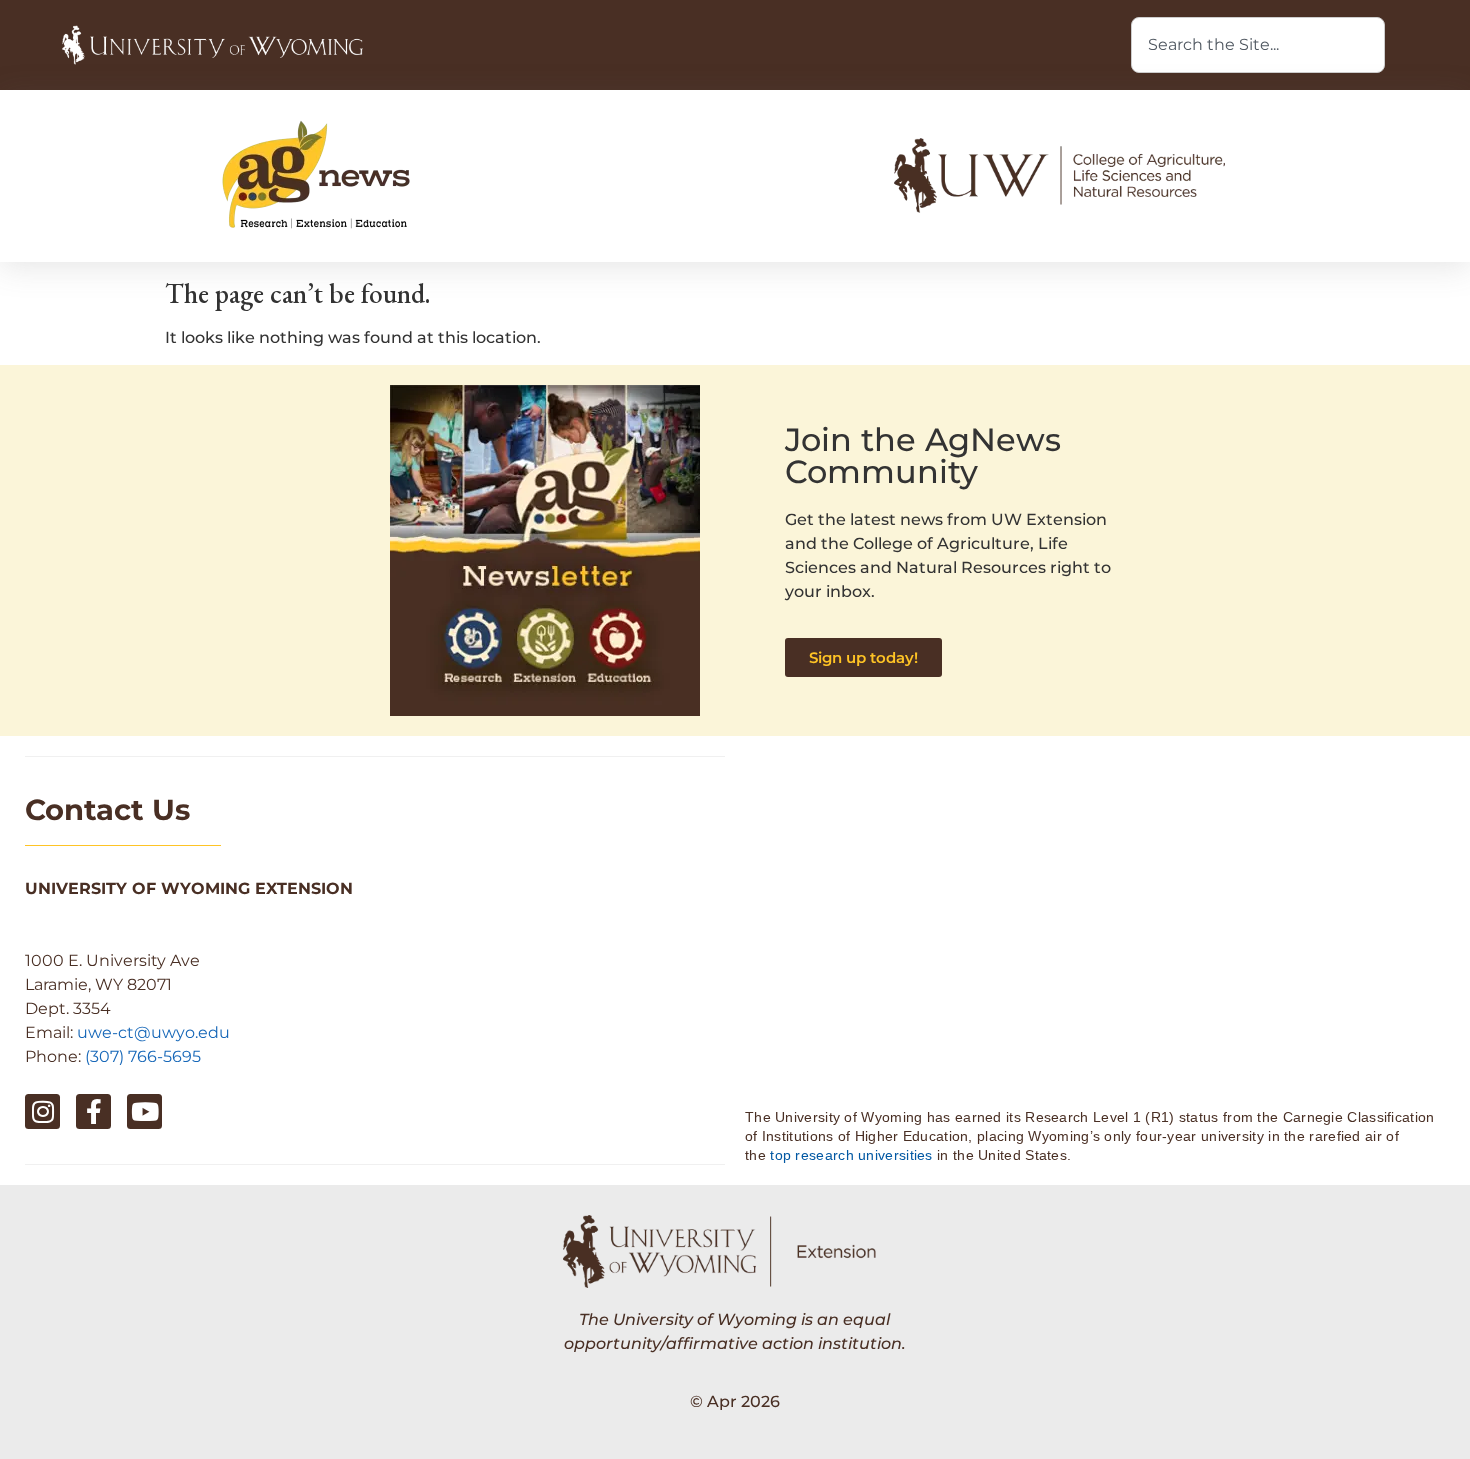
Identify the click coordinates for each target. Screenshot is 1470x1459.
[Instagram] (42, 1111)
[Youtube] (144, 1111)
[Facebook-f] (93, 1111)
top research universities (851, 1155)
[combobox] (1258, 45)
